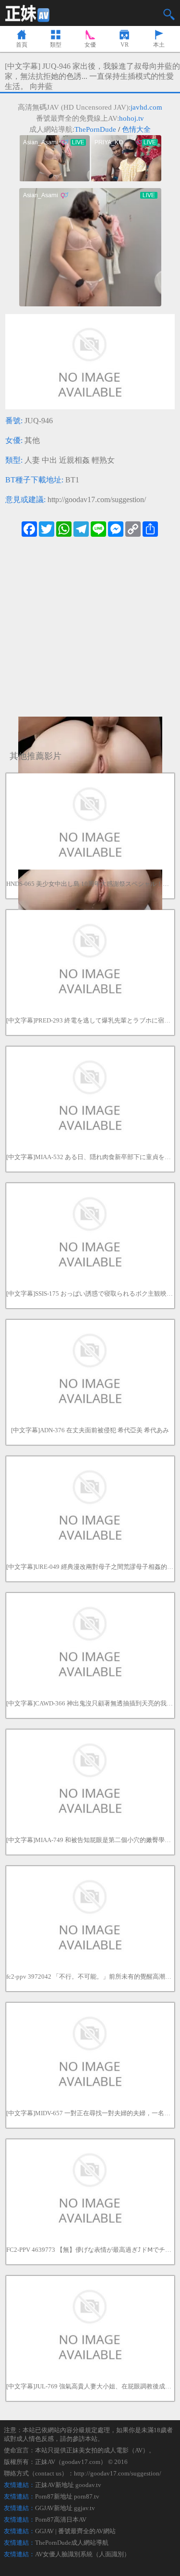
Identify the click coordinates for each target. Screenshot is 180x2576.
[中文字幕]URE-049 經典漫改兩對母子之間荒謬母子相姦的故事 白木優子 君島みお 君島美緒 (90, 1567)
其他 (32, 440)
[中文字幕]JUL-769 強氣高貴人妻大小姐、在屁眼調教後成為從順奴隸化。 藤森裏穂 (90, 2386)
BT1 (72, 480)
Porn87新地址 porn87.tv (67, 2496)
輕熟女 (103, 460)
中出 (49, 460)
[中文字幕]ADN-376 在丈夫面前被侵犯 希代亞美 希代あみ (90, 1430)
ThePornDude (95, 129)
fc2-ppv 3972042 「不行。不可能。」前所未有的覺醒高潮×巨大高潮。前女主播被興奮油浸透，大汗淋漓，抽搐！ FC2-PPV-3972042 (90, 1976)
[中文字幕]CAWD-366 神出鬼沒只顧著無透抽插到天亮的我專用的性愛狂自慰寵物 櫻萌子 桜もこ (90, 1703)
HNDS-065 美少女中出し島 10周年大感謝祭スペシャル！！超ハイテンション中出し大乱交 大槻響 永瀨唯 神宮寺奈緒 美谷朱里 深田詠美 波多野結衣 (90, 884)
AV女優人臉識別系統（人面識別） (83, 2554)
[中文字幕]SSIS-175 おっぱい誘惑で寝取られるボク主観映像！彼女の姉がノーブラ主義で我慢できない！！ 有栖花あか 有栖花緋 (90, 1294)
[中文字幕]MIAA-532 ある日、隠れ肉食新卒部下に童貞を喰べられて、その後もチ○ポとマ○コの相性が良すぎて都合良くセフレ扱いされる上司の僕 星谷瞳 (90, 1157)
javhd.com (146, 107)
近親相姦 (74, 460)
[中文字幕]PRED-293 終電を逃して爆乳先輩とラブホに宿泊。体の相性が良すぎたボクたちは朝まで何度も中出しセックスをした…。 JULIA (90, 1020)
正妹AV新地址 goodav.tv (68, 2485)
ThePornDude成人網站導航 (72, 2543)
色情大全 (136, 129)
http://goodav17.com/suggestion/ (97, 499)
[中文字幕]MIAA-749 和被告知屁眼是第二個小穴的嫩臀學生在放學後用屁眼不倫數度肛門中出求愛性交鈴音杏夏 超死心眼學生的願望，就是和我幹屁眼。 (90, 1840)
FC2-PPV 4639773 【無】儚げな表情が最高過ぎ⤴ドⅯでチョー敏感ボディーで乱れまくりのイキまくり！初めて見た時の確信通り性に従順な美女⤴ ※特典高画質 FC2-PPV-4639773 (90, 2250)
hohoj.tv (132, 118)
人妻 (32, 460)
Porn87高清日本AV (61, 2519)
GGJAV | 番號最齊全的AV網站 (75, 2531)
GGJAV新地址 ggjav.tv (65, 2508)
